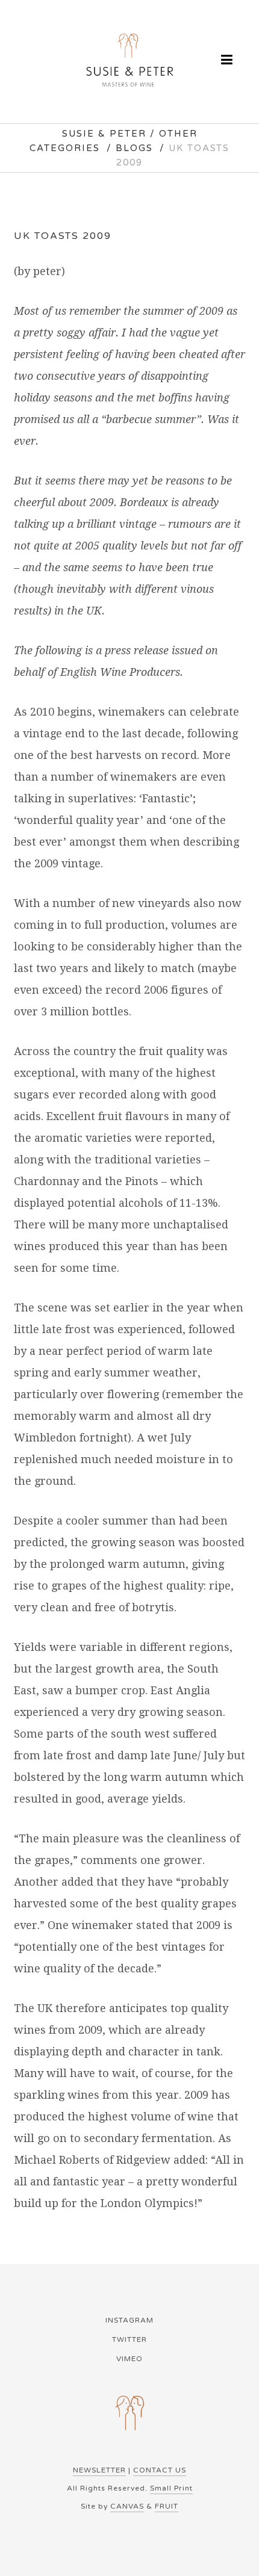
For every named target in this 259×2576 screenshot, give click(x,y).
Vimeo (129, 2359)
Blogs (134, 148)
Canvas (127, 2506)
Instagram (129, 2320)
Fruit (167, 2506)
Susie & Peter (104, 134)
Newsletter (99, 2470)
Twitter (129, 2339)
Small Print (171, 2488)
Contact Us (160, 2470)
